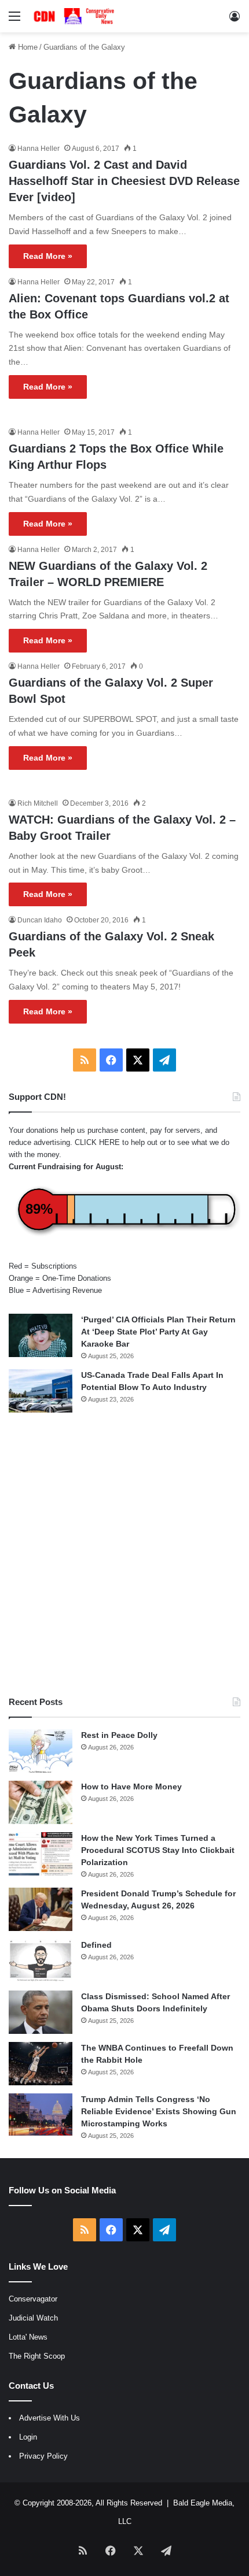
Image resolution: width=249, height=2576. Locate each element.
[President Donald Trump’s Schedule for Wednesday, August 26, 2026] (41, 1909)
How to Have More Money (131, 1786)
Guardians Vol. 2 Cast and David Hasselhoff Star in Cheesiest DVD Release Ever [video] (124, 181)
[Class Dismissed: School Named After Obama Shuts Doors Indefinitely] (41, 2012)
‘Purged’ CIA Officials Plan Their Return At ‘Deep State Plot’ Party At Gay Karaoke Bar (158, 1332)
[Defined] (41, 1961)
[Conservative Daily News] (75, 16)
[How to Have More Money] (41, 1802)
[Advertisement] (124, 1554)
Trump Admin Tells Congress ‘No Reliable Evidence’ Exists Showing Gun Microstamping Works (159, 2111)
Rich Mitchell (38, 803)
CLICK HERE (97, 1142)
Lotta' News (28, 2337)
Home (27, 47)
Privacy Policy (43, 2456)
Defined (96, 1945)
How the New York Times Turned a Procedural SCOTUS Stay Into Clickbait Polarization (158, 1850)
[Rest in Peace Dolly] (41, 1751)
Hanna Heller (39, 149)
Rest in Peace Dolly (119, 1735)
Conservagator (33, 2299)
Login (28, 2437)
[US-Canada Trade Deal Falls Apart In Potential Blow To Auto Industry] (41, 1391)
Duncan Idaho (40, 920)
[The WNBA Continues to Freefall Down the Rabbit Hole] (41, 2064)
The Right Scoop (37, 2356)
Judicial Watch (33, 2318)
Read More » (48, 256)
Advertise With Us (50, 2418)
